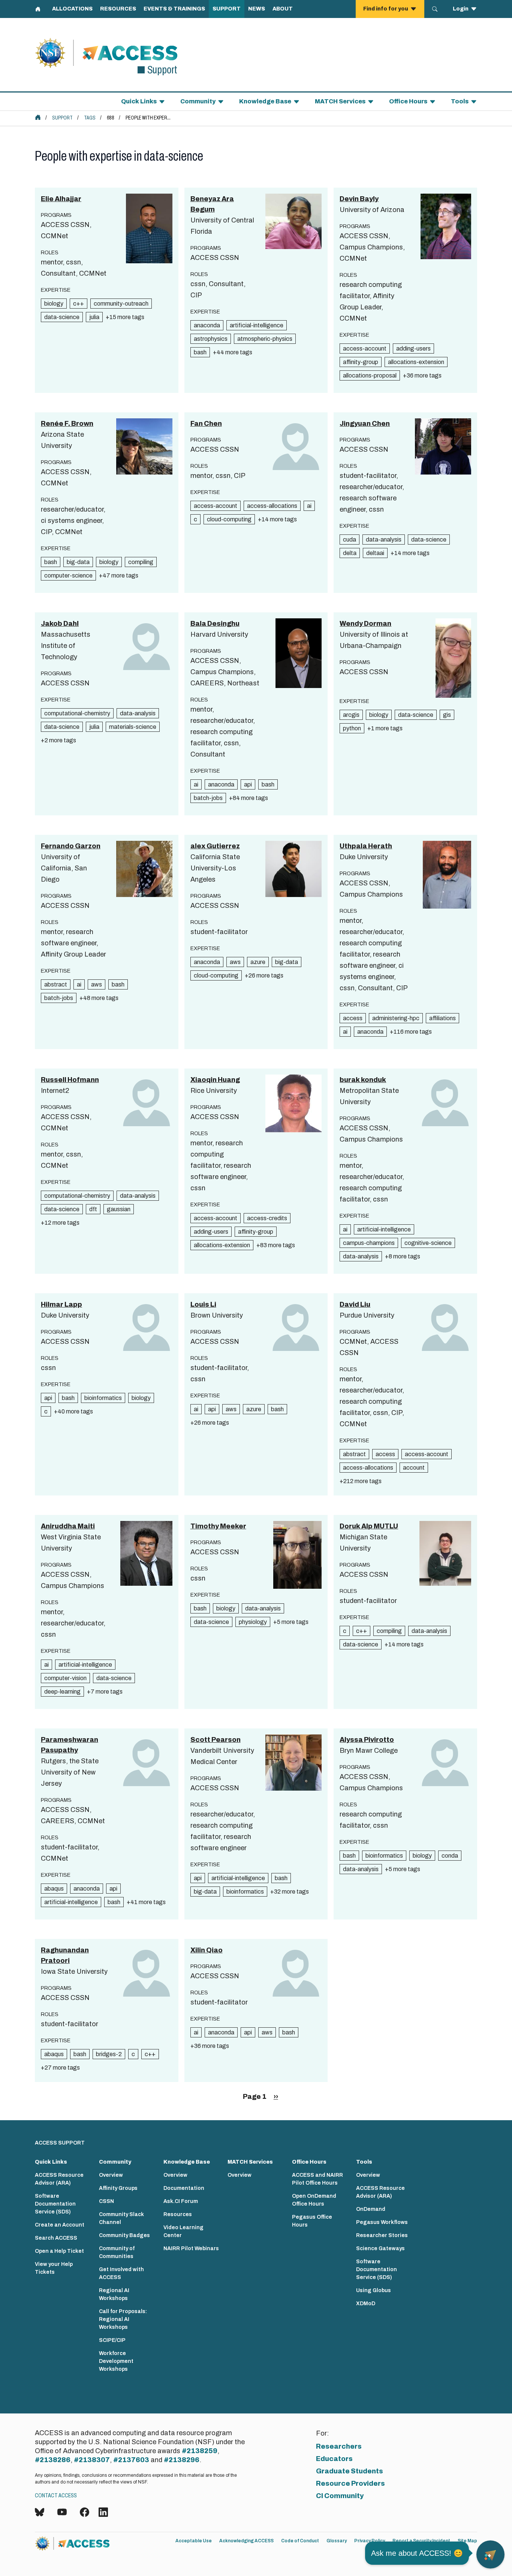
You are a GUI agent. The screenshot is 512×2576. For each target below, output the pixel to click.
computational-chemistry (77, 713)
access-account (365, 348)
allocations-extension (416, 362)
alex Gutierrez (215, 846)
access (353, 1018)
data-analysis (384, 540)
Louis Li (203, 1304)
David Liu (355, 1304)
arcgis (351, 715)
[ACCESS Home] (38, 117)
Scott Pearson (216, 1740)
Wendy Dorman (365, 624)
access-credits (267, 1218)
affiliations (442, 1018)
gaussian (119, 1209)
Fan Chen (206, 424)
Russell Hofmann (70, 1080)
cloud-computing (229, 519)
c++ (79, 304)
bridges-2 (109, 2054)
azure (258, 962)
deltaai (375, 553)
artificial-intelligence (257, 325)
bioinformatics (103, 1398)
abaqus (54, 1889)
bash (200, 352)
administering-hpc (396, 1018)
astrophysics (211, 339)
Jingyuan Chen (365, 424)
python (352, 728)
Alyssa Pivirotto (367, 1740)
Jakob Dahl (60, 624)
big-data (78, 562)
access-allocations (272, 506)
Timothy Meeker (218, 1526)
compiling (141, 562)
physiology (253, 1622)
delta (350, 553)
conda (450, 1856)
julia (94, 317)
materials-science (133, 727)
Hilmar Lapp (61, 1304)
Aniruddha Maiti (68, 1526)
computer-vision (65, 1678)
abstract (56, 984)
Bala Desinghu (215, 624)
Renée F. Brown (67, 424)
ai (309, 506)
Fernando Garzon (71, 846)
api (248, 784)
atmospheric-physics (265, 339)
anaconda (207, 325)
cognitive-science (428, 1243)
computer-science (68, 575)
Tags (90, 118)
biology (54, 304)
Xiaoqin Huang (215, 1080)
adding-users (413, 348)
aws (97, 984)
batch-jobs (208, 798)
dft (93, 1209)
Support (62, 118)
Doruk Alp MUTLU (369, 1526)
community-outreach (121, 304)
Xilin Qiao (207, 1950)
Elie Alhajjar (61, 199)
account (414, 1468)
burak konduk (363, 1080)
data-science (62, 317)
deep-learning (62, 1692)
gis (447, 715)
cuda (350, 540)
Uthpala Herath (366, 846)
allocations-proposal (370, 375)
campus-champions (369, 1243)
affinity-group (361, 362)
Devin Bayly (359, 199)
